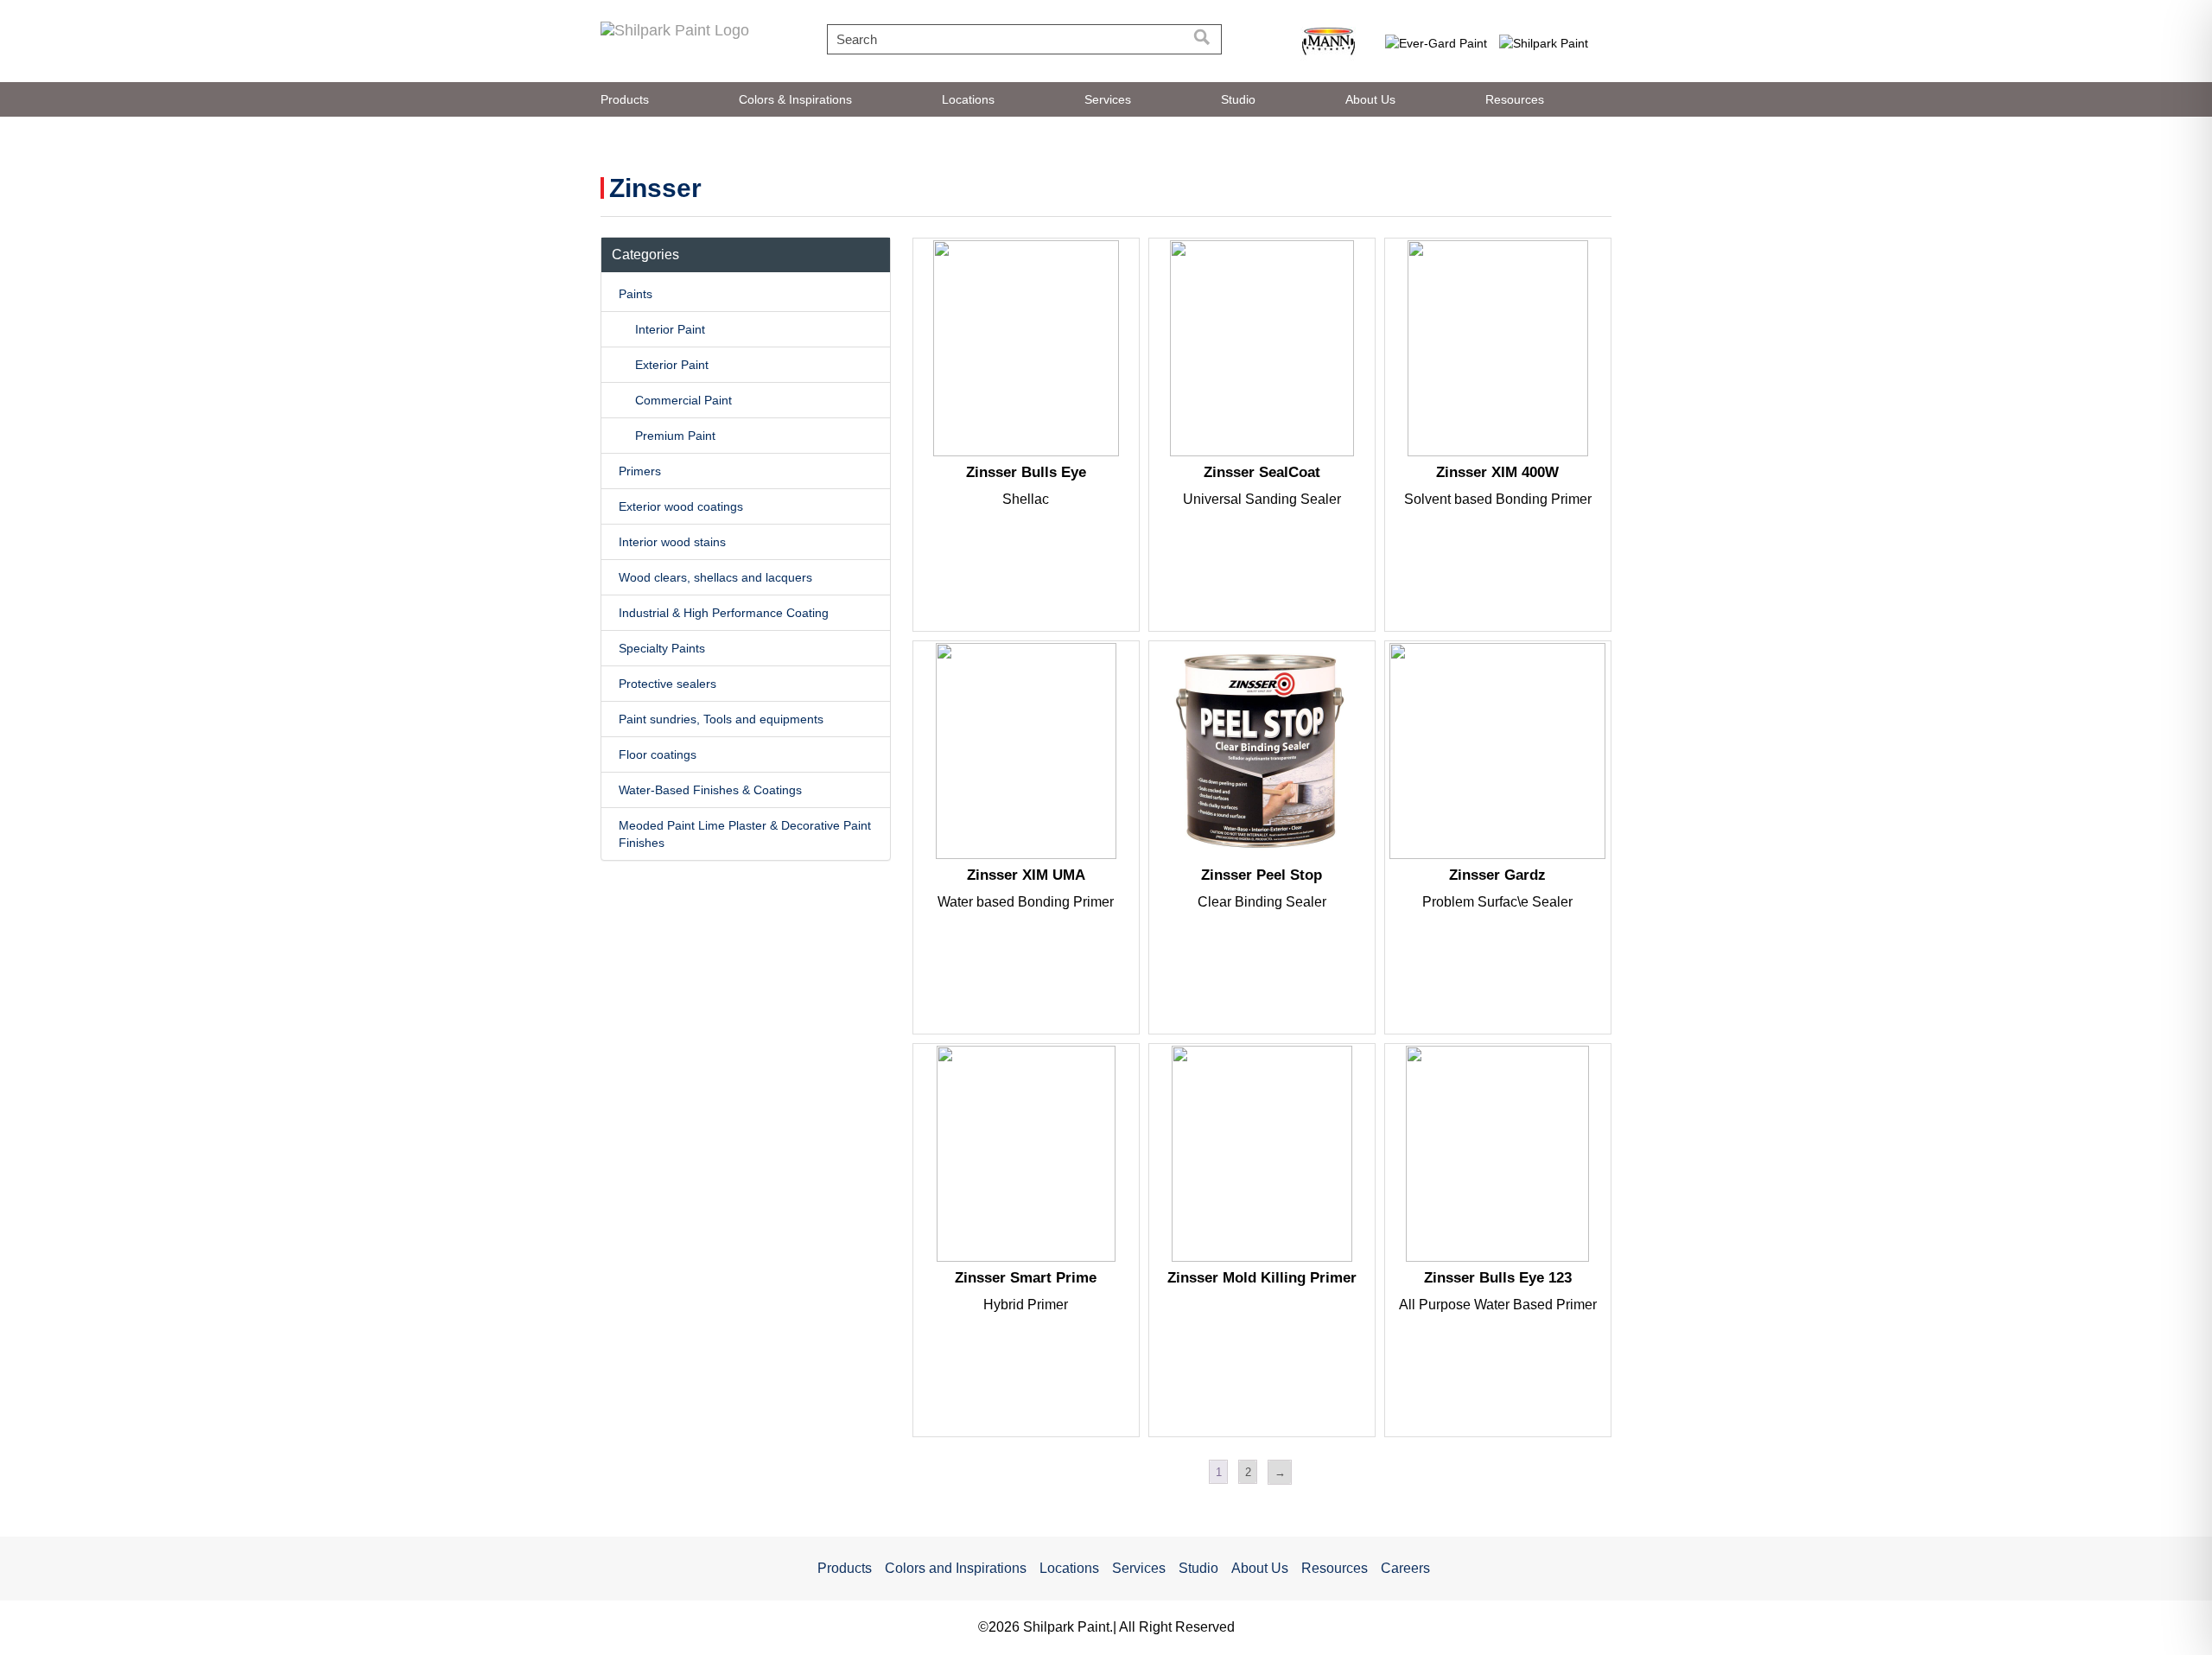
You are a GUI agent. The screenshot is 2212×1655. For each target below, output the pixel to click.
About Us (1370, 99)
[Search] (1202, 39)
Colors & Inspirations (795, 99)
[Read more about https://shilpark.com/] (1545, 42)
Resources (1515, 99)
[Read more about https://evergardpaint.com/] (1437, 42)
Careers (1405, 1568)
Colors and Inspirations (956, 1568)
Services (1108, 99)
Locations (968, 99)
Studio (1238, 99)
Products (625, 99)
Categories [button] (645, 255)
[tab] (746, 255)
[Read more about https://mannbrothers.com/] (1328, 42)
